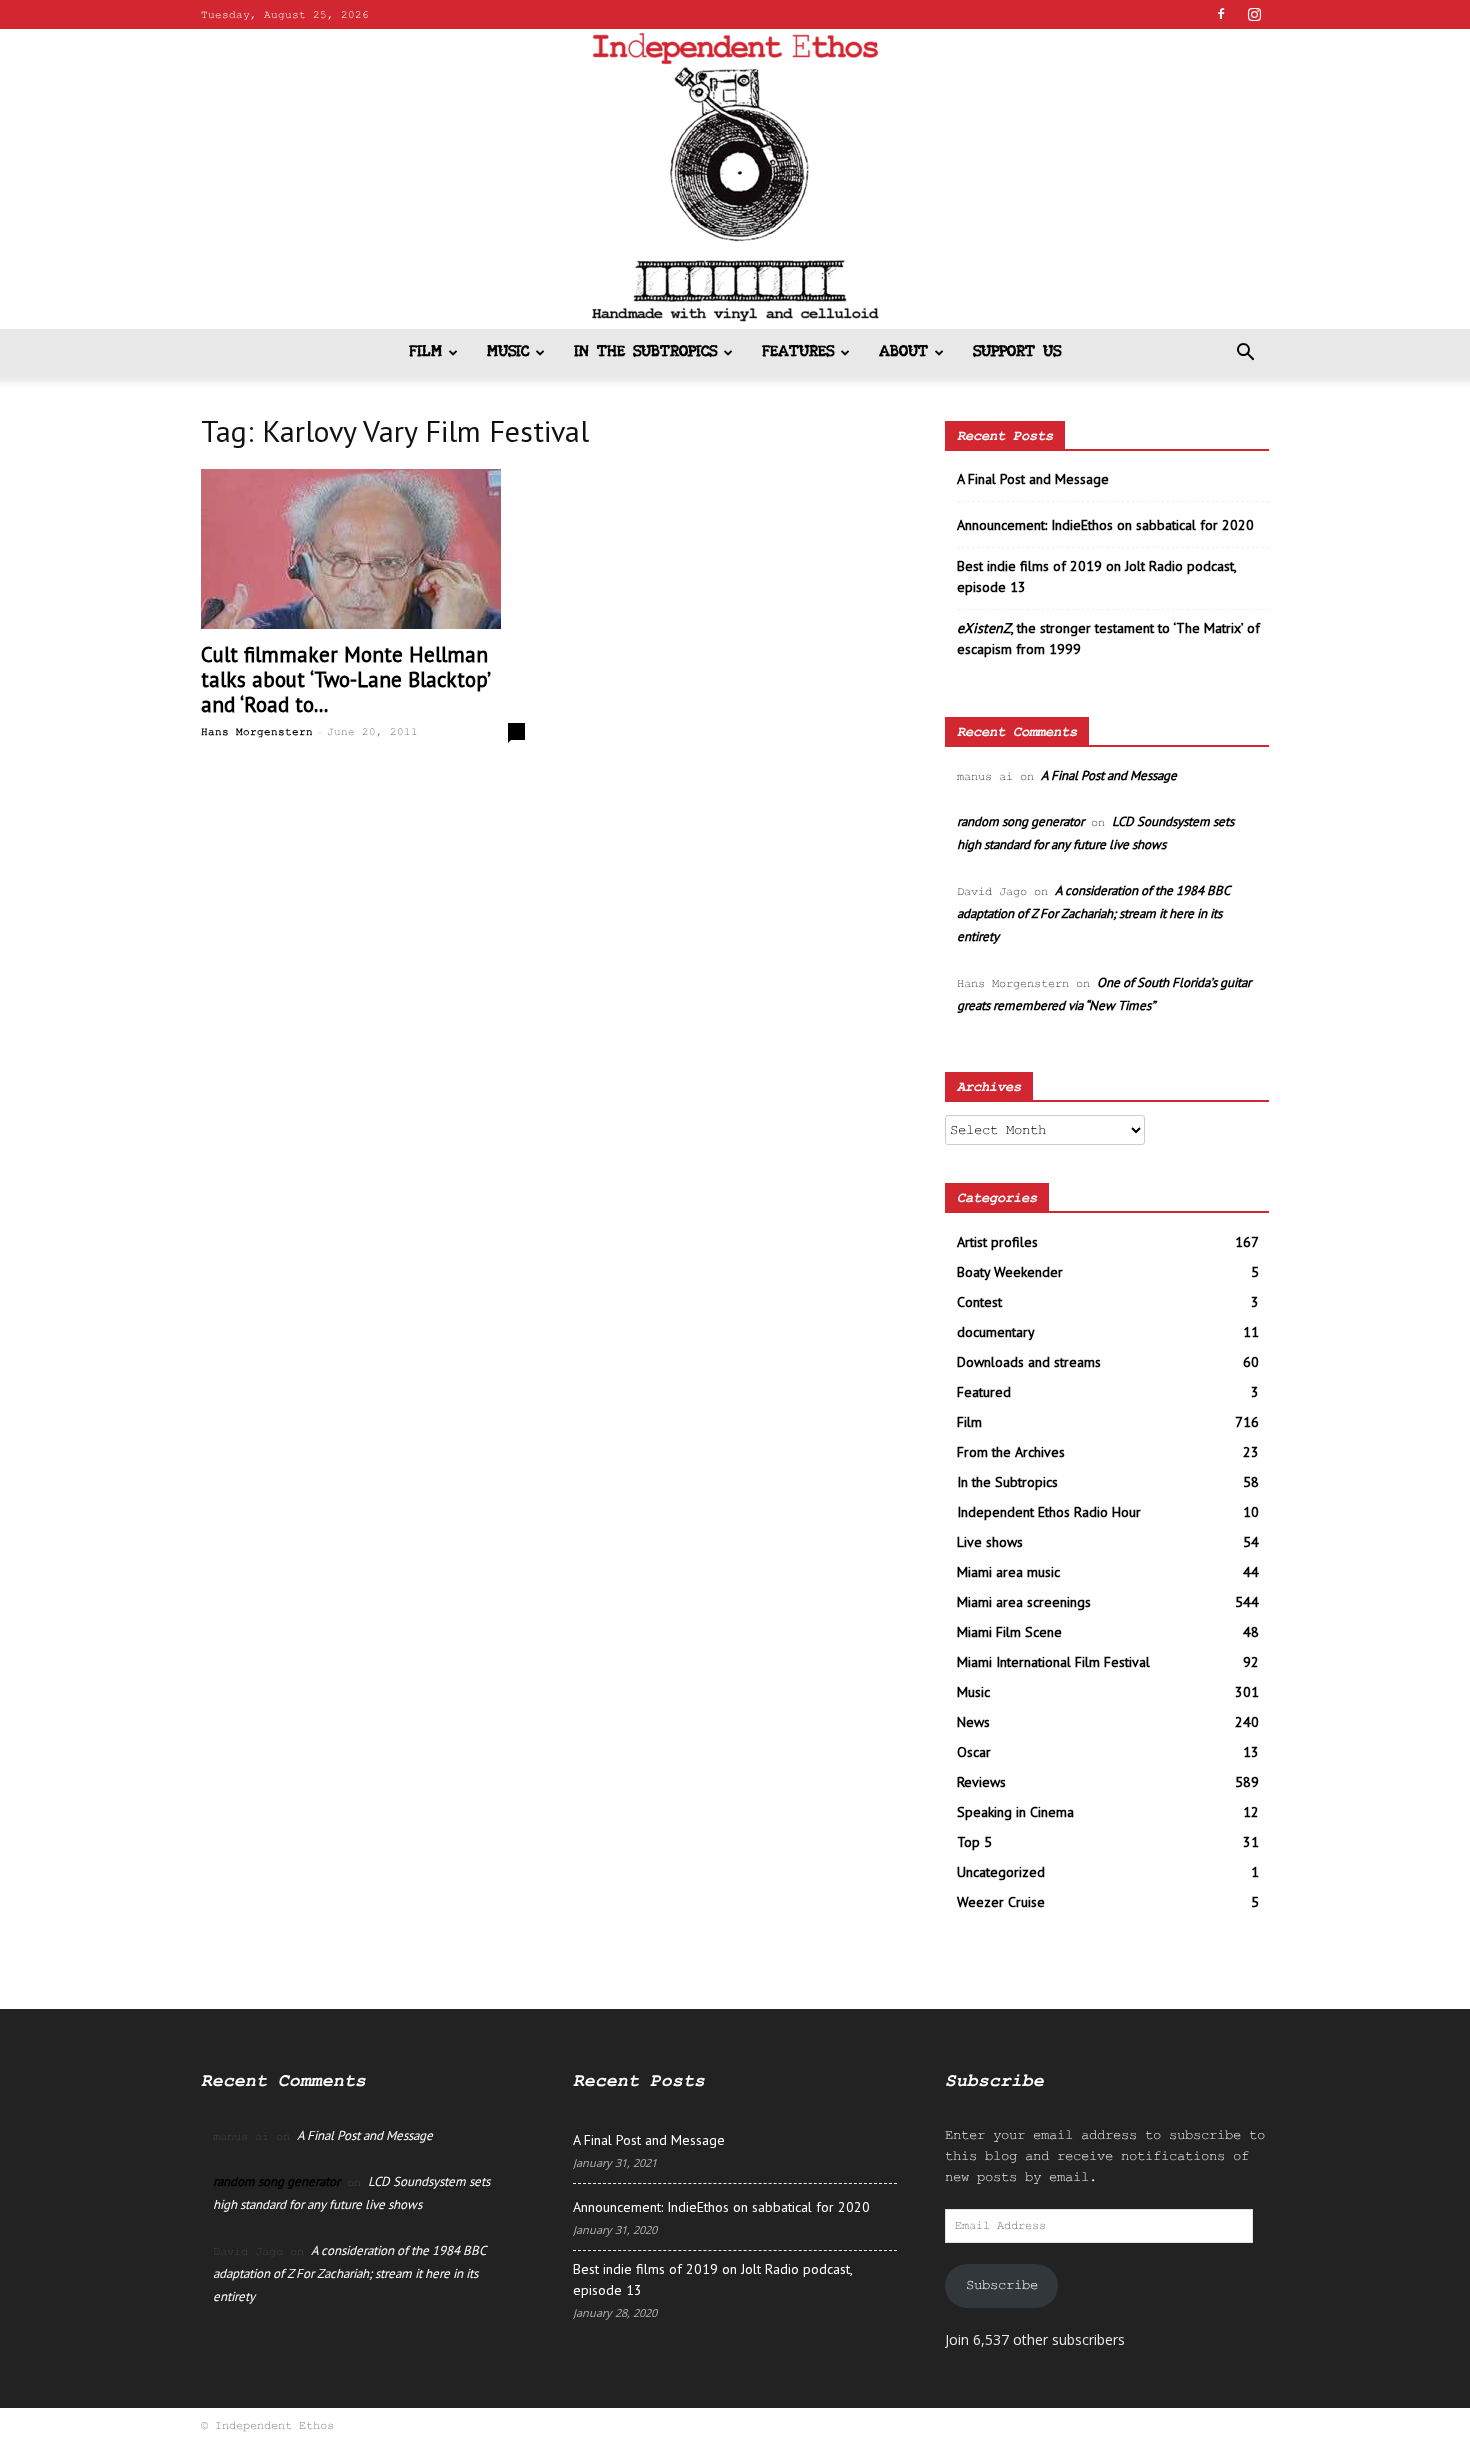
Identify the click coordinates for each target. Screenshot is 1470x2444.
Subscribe (1002, 2285)
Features (798, 352)
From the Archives (1011, 1452)
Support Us (1017, 352)
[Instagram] (1254, 14)
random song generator (1020, 821)
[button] (1245, 354)
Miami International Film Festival (1053, 1662)
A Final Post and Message (1033, 479)
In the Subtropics (645, 352)
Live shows (990, 1542)
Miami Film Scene (1009, 1632)
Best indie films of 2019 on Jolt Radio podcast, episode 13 (1096, 576)
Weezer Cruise (1001, 1902)
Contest (979, 1302)
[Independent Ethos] (735, 179)
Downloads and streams (1029, 1362)
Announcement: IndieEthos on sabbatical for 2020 (1105, 525)
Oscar (974, 1752)
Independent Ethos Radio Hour (1049, 1512)
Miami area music (1008, 1572)
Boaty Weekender (1010, 1272)
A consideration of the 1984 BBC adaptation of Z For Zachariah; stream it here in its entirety (1093, 913)
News (973, 1722)
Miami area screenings (1024, 1602)
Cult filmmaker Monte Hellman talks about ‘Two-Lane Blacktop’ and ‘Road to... (345, 679)
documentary (996, 1332)
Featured (984, 1392)
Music (508, 352)
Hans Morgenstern (257, 732)
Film (425, 352)
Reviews (981, 1782)
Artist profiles (997, 1242)
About (903, 352)
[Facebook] (1221, 14)
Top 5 (974, 1842)
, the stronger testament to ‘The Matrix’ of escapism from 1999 (1108, 638)
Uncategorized (1001, 1872)
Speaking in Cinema (1015, 1812)
